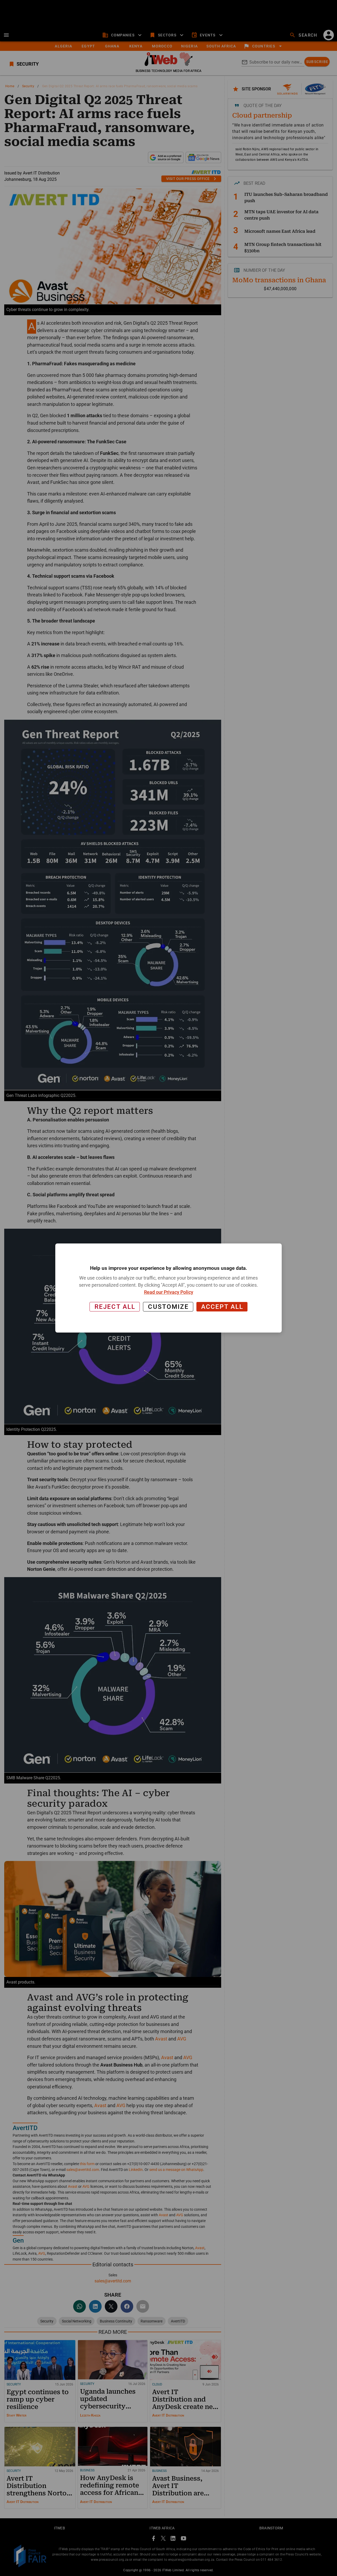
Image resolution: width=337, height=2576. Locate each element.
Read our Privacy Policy (169, 1292)
